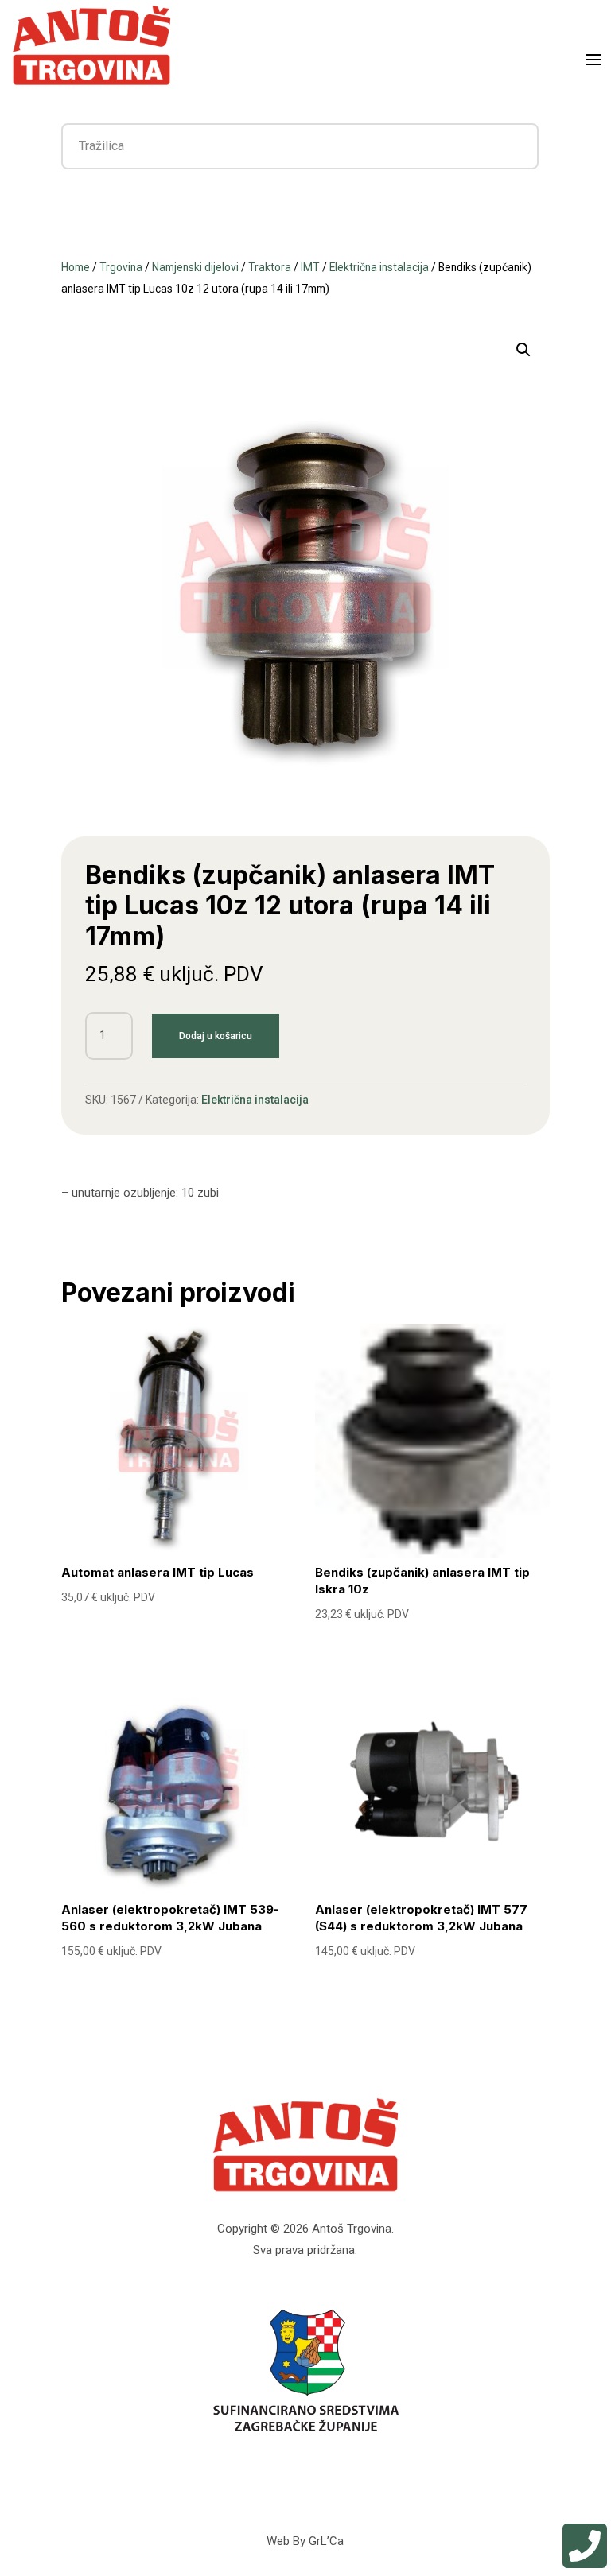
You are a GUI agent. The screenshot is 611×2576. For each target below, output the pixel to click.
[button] (523, 350)
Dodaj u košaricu (216, 1036)
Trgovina (121, 267)
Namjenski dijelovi (195, 267)
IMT (310, 267)
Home (76, 267)
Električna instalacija (379, 267)
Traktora (270, 267)
